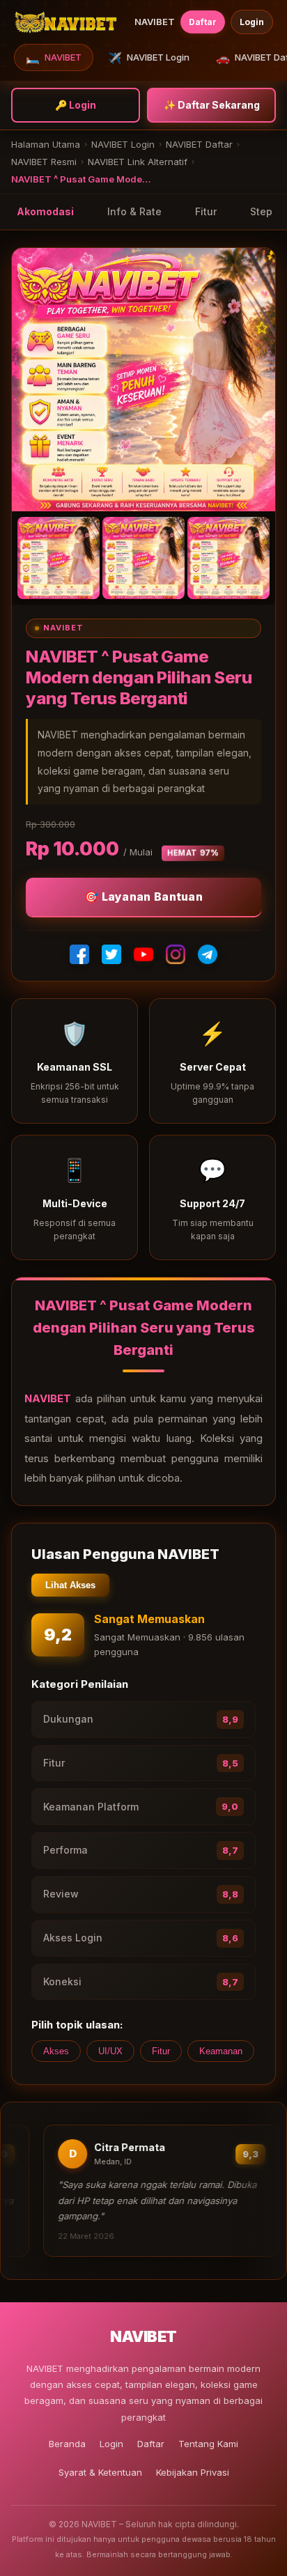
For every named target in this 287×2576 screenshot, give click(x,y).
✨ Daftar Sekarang (212, 105)
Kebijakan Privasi (193, 2472)
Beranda (67, 2444)
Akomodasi (45, 211)
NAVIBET (54, 58)
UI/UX (110, 2051)
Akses (56, 2051)
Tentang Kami (208, 2444)
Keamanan (221, 2051)
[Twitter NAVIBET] (111, 954)
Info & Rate (134, 211)
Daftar (203, 22)
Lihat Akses (70, 1585)
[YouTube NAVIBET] (143, 954)
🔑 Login (76, 105)
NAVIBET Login (149, 58)
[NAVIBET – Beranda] (65, 22)
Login (252, 22)
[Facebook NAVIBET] (79, 954)
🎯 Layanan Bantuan (143, 897)
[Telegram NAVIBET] (208, 954)
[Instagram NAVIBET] (176, 954)
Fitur (206, 211)
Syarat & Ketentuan (100, 2472)
